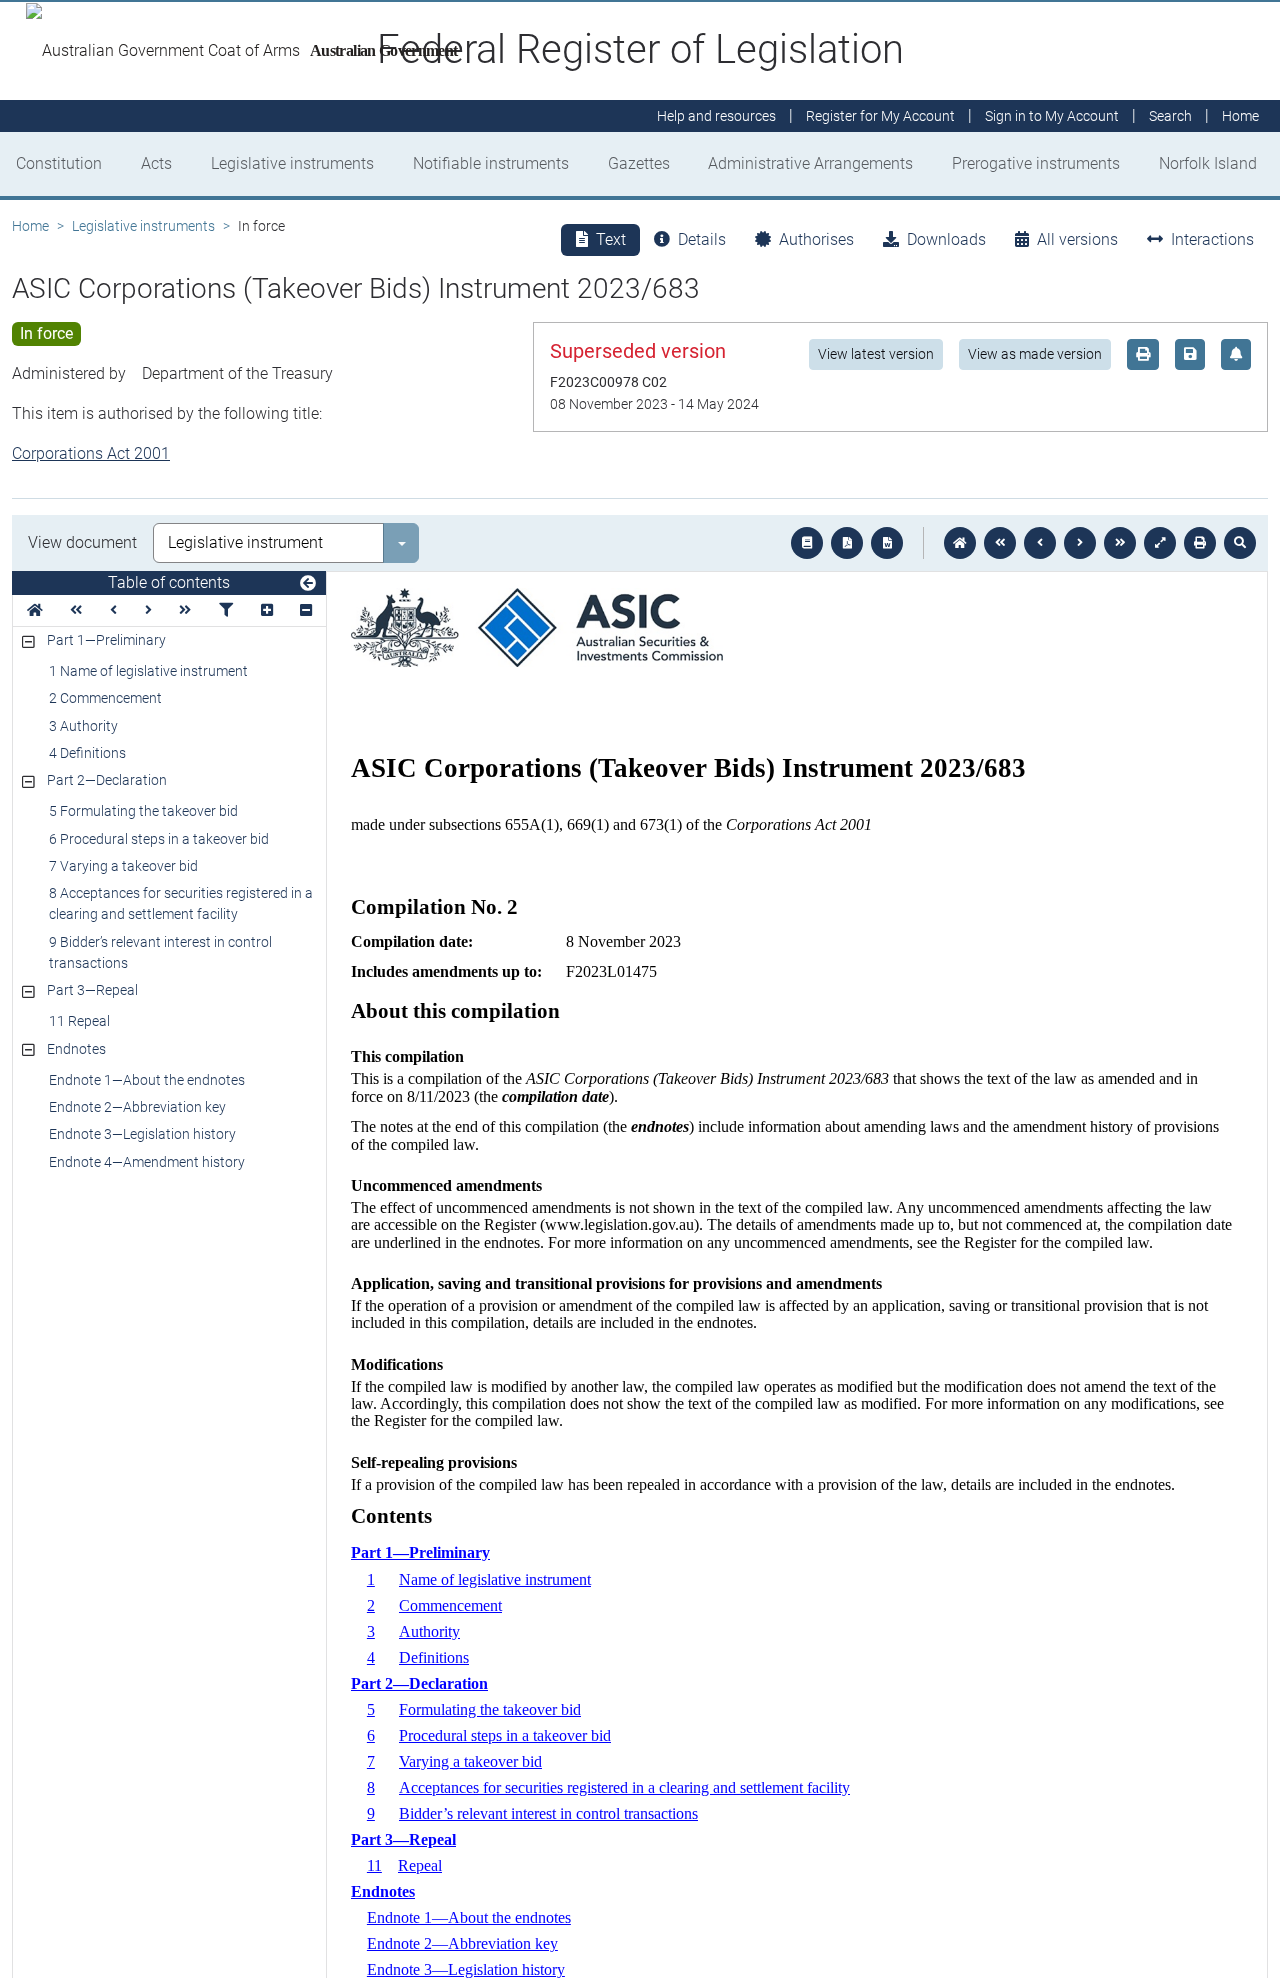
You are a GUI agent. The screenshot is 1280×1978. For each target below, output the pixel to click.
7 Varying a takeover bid (123, 866)
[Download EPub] (807, 543)
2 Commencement (105, 698)
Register (880, 116)
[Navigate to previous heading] (113, 610)
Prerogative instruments (1036, 163)
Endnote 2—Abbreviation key (137, 1107)
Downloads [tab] (946, 239)
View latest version (876, 354)
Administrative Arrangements (810, 163)
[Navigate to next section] (1080, 543)
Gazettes (639, 163)
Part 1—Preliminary (106, 640)
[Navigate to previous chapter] (1000, 543)
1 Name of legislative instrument (148, 671)
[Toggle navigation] (308, 584)
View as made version (1035, 354)
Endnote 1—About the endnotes (147, 1080)
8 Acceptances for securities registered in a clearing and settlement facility (181, 903)
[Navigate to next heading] (148, 610)
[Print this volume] (1200, 543)
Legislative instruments (292, 163)
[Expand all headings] (267, 610)
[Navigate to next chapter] (1120, 543)
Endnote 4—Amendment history (147, 1162)
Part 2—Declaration (107, 780)
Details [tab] (702, 239)
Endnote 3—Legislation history (142, 1134)
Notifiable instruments (491, 163)
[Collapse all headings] (306, 610)
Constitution (59, 163)
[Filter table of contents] (226, 610)
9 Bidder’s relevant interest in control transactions (160, 952)
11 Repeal (79, 1021)
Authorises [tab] (816, 239)
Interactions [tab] (1212, 239)
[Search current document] (1240, 543)
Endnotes (76, 1049)
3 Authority (83, 726)
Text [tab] (611, 239)
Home (30, 226)
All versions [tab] (1077, 239)
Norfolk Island (1208, 163)
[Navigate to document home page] (35, 610)
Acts (156, 163)
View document (82, 542)
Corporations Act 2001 (91, 453)
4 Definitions (87, 753)
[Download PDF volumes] (847, 543)
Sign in (1052, 116)
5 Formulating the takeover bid (143, 811)
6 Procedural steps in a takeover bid (159, 839)
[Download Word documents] (887, 543)
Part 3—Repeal (92, 990)
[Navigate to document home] (960, 543)
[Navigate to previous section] (1040, 543)
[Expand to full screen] (1160, 543)
